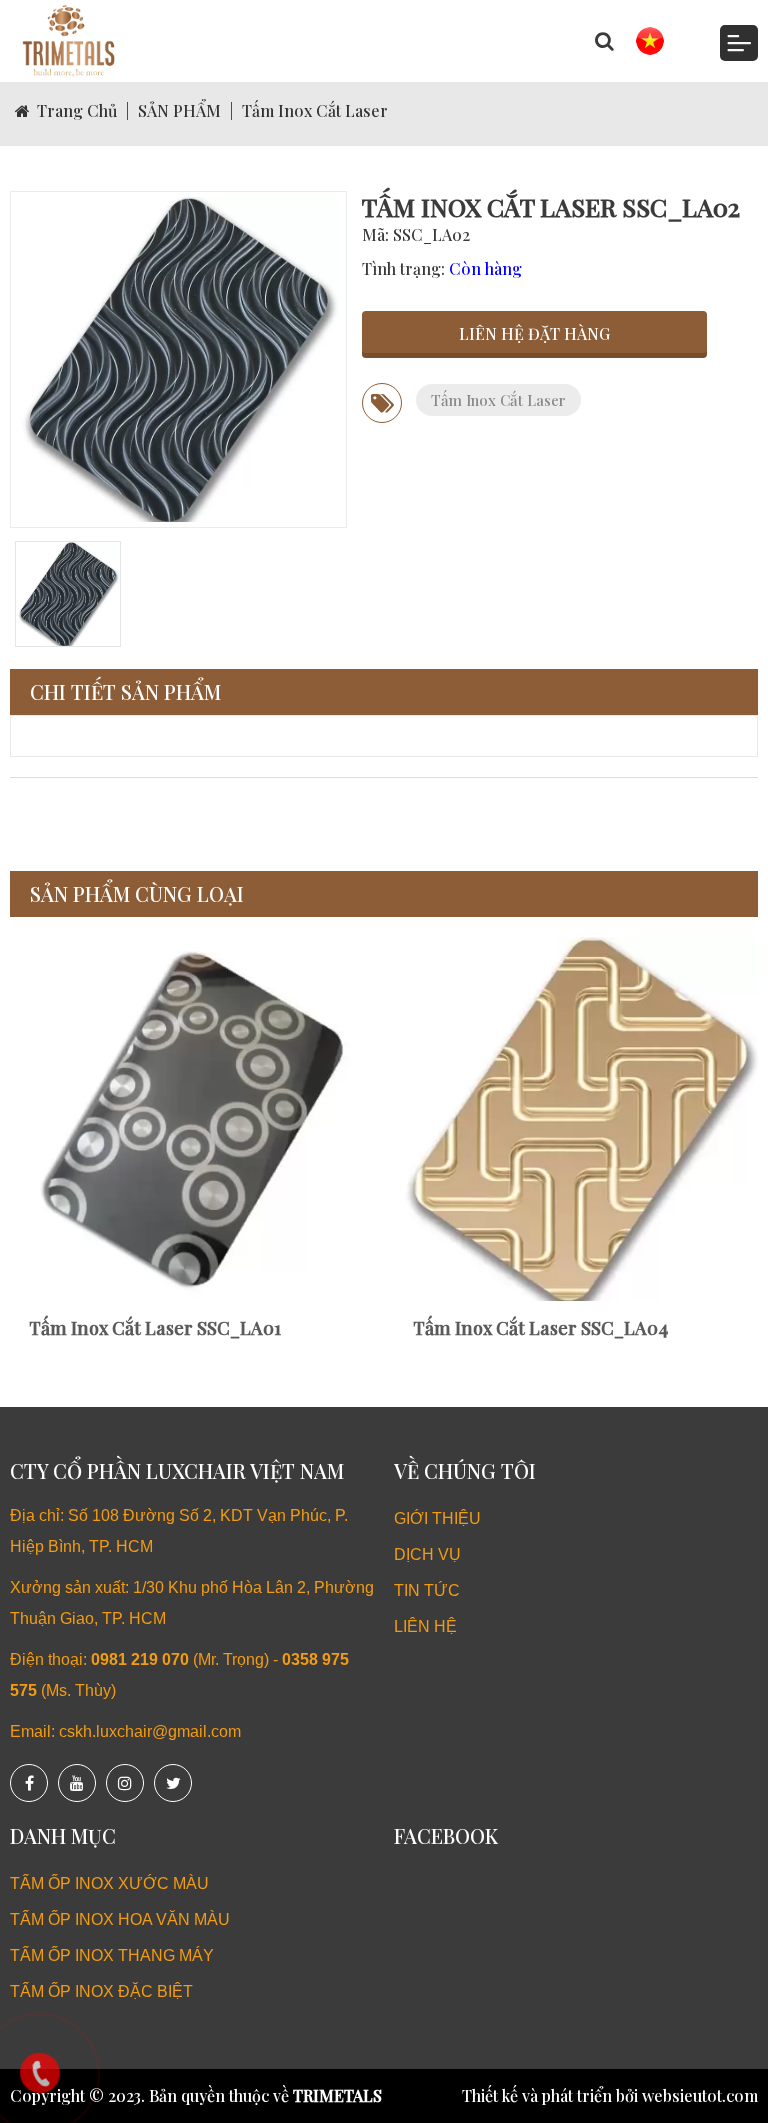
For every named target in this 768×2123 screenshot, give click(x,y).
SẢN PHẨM (179, 110)
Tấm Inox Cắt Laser (315, 110)
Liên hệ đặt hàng (534, 333)
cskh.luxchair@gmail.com (150, 1731)
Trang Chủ (77, 110)
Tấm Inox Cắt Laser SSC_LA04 (536, 1328)
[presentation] (50, 1147)
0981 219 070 (140, 1659)
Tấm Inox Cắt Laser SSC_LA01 (151, 1328)
